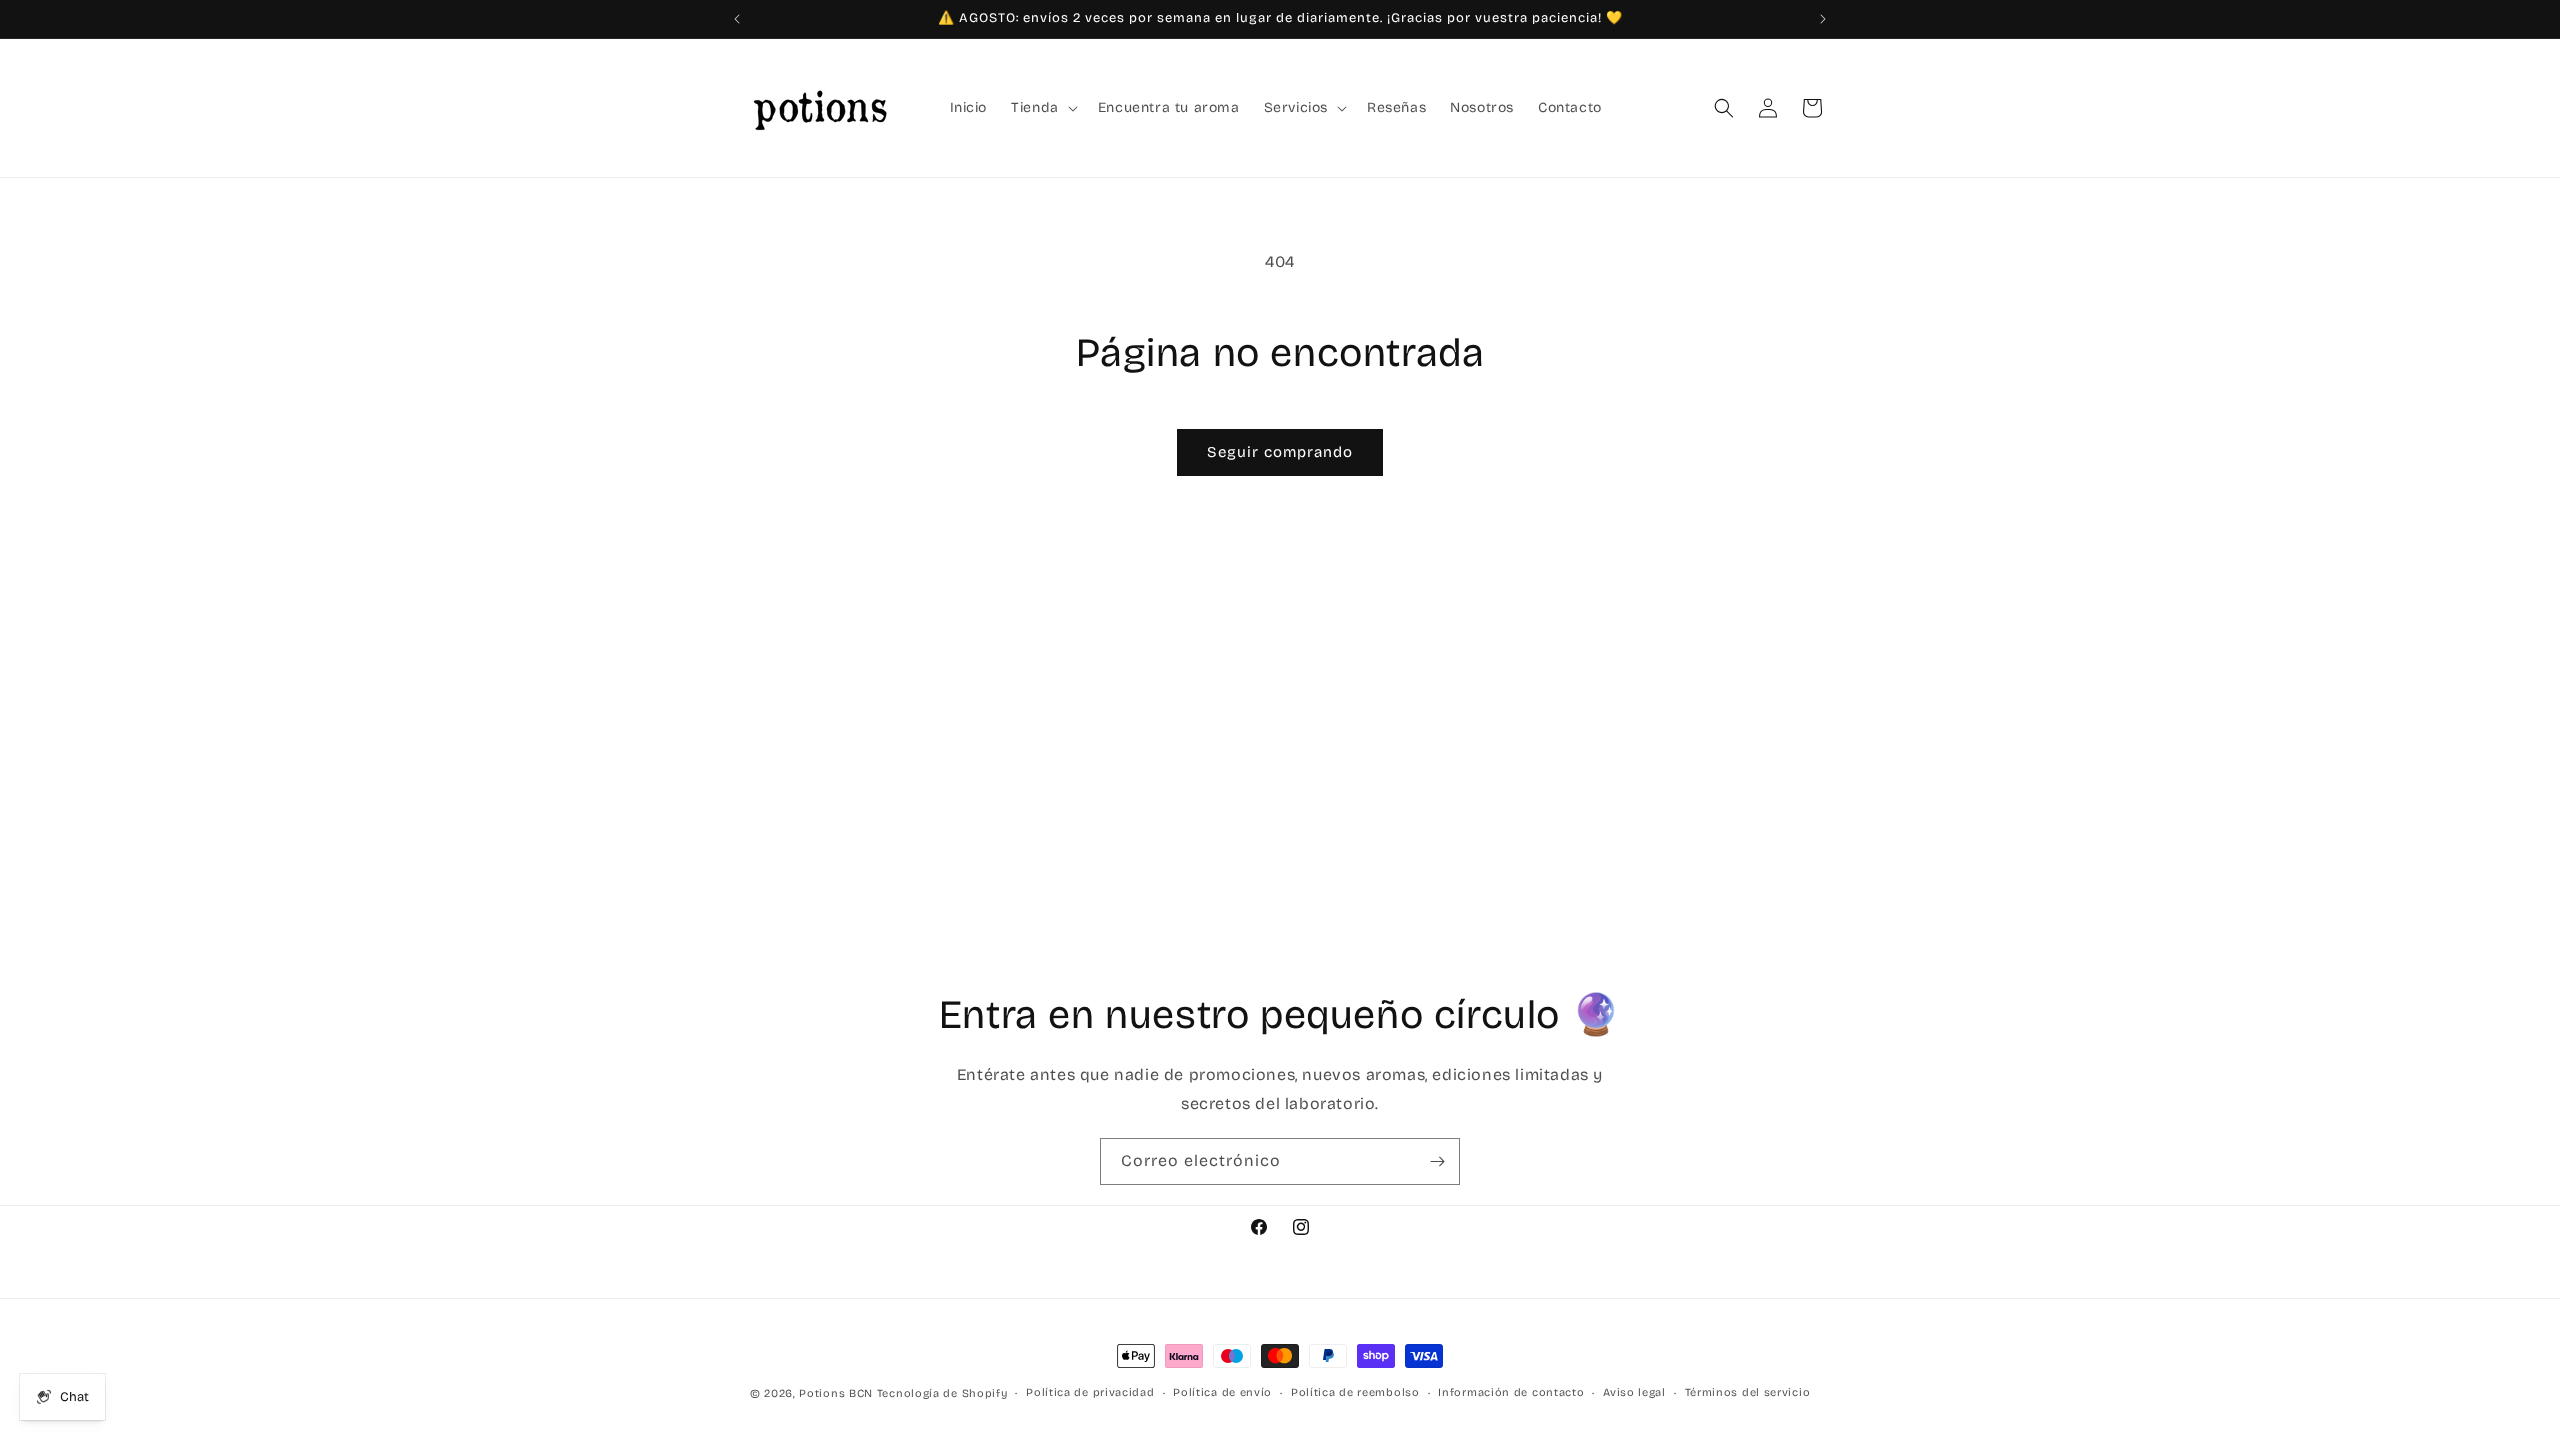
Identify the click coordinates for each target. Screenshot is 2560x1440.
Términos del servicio (1748, 1392)
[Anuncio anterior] (737, 19)
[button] (1042, 108)
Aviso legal (1634, 1392)
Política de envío (1222, 1392)
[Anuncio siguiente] (1823, 19)
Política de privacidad (1090, 1392)
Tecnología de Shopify (942, 1393)
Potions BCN (836, 1393)
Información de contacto (1511, 1392)
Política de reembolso (1355, 1392)
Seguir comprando (1280, 452)
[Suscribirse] (1437, 1161)
